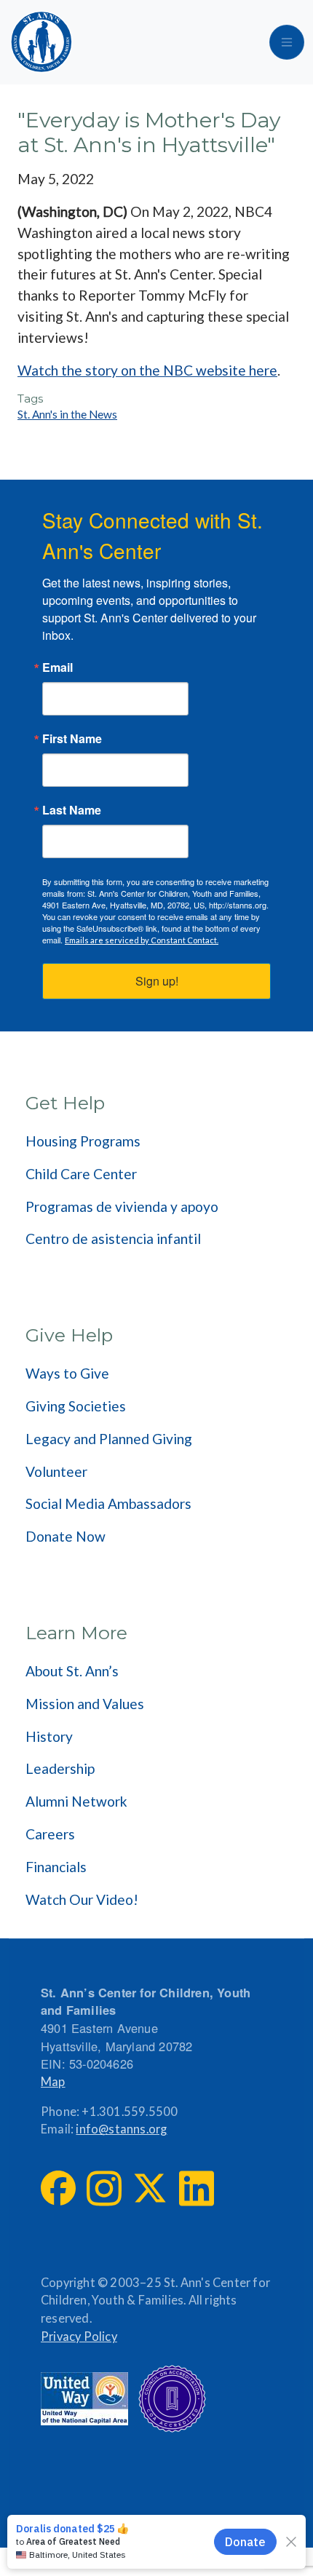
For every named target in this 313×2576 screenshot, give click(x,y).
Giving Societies (76, 1406)
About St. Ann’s (72, 1671)
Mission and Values (85, 1704)
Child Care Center (81, 1174)
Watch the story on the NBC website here (147, 370)
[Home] (41, 42)
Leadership (60, 1768)
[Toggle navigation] (287, 42)
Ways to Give (67, 1373)
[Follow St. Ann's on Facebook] (58, 2188)
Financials (56, 1867)
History (49, 1736)
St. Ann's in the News (67, 414)
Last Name (72, 810)
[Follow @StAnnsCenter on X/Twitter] (150, 2188)
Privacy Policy (79, 2337)
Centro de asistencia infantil (113, 1239)
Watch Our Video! (82, 1899)
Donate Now (66, 1536)
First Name (72, 739)
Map (53, 2082)
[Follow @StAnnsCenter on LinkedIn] (197, 2188)
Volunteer (56, 1471)
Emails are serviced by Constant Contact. (142, 940)
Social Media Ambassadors (108, 1503)
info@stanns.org (121, 2129)
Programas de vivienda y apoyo (122, 1206)
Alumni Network (76, 1801)
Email (58, 667)
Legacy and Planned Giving (109, 1439)
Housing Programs (83, 1141)
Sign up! (157, 981)
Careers (50, 1834)
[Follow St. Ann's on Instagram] (104, 2188)
